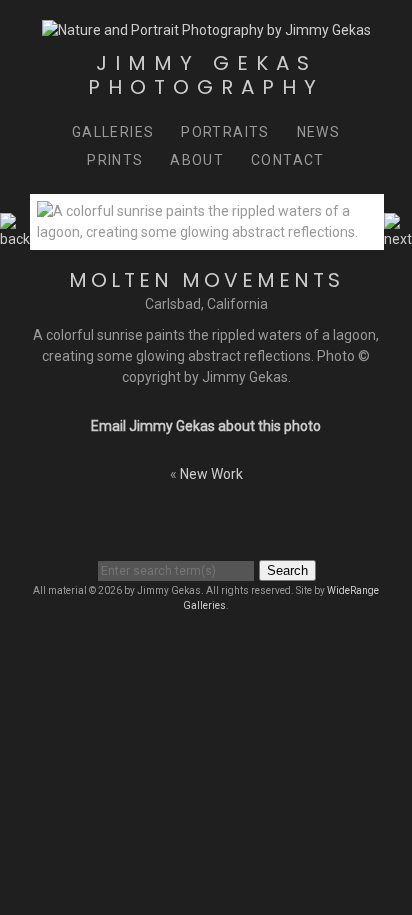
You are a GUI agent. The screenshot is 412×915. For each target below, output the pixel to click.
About (197, 160)
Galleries (113, 132)
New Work (211, 474)
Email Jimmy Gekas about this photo (206, 426)
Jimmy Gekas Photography (206, 75)
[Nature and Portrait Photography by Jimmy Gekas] (206, 30)
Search (287, 570)
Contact (288, 160)
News (319, 132)
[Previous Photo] (15, 239)
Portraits (225, 132)
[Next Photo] (398, 239)
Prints (115, 160)
